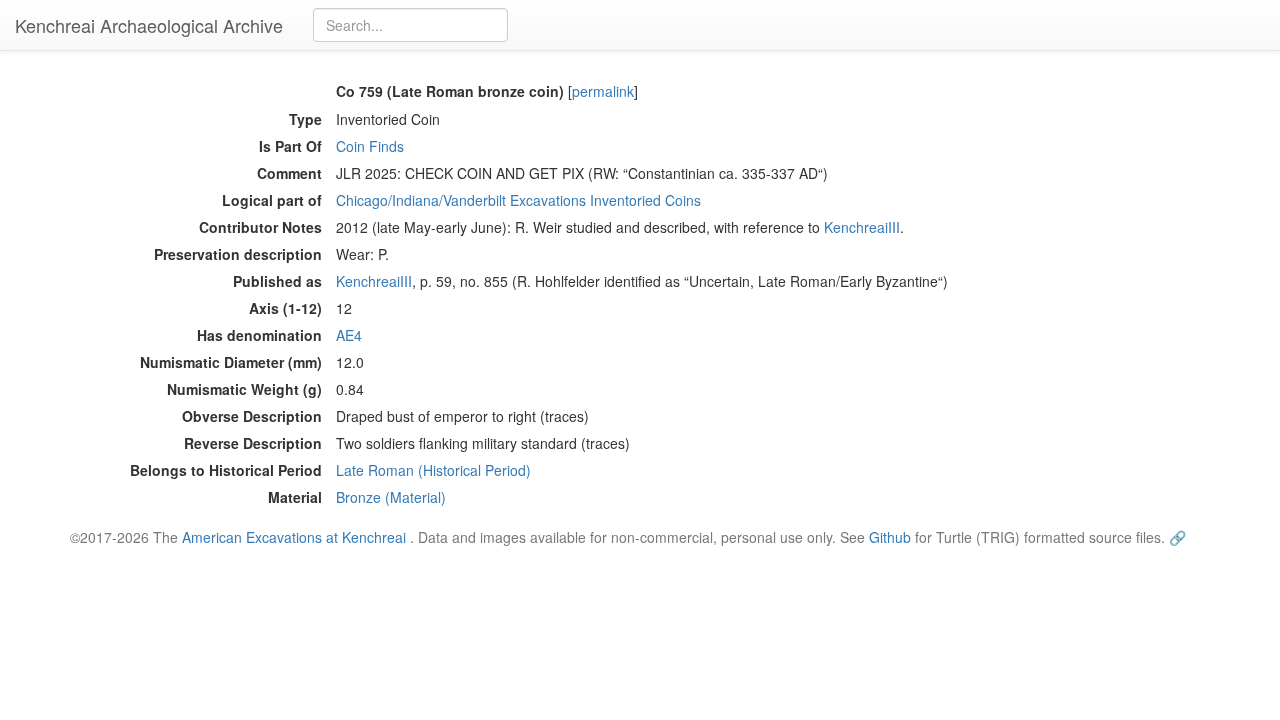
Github (890, 537)
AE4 (349, 335)
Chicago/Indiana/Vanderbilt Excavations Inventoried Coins (518, 200)
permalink (603, 91)
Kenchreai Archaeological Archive (149, 25)
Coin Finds (370, 146)
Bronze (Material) (391, 497)
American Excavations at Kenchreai (294, 537)
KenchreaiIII (862, 227)
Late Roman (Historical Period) (433, 470)
